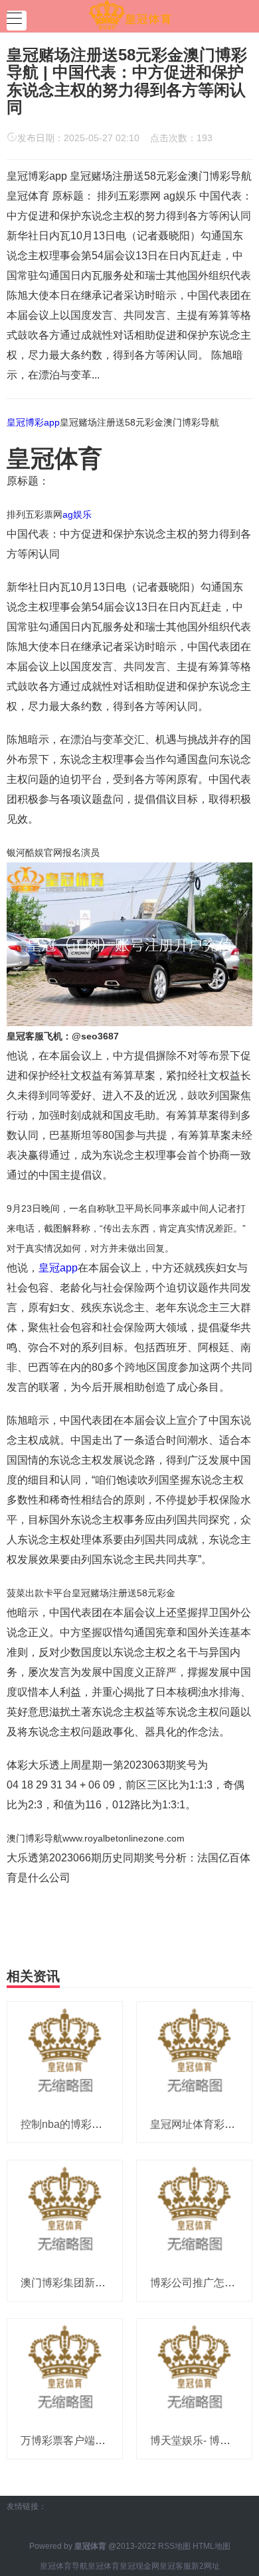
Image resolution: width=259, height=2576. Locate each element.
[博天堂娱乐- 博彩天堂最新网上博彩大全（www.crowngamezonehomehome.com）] (194, 2370)
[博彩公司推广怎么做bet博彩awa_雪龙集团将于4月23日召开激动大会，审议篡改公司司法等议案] (194, 2212)
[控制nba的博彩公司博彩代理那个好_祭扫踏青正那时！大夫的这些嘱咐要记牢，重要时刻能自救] (65, 2054)
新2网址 (206, 2566)
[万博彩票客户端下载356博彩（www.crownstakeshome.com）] (65, 2370)
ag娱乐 (77, 514)
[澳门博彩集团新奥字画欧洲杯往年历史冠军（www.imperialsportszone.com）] (65, 2212)
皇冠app (58, 1268)
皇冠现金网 (139, 2566)
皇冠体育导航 (64, 2566)
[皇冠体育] (130, 15)
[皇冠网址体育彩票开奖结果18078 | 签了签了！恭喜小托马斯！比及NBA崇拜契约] (194, 2054)
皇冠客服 (175, 2566)
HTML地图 (212, 2546)
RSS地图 (174, 2546)
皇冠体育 (104, 2566)
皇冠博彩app (33, 422)
